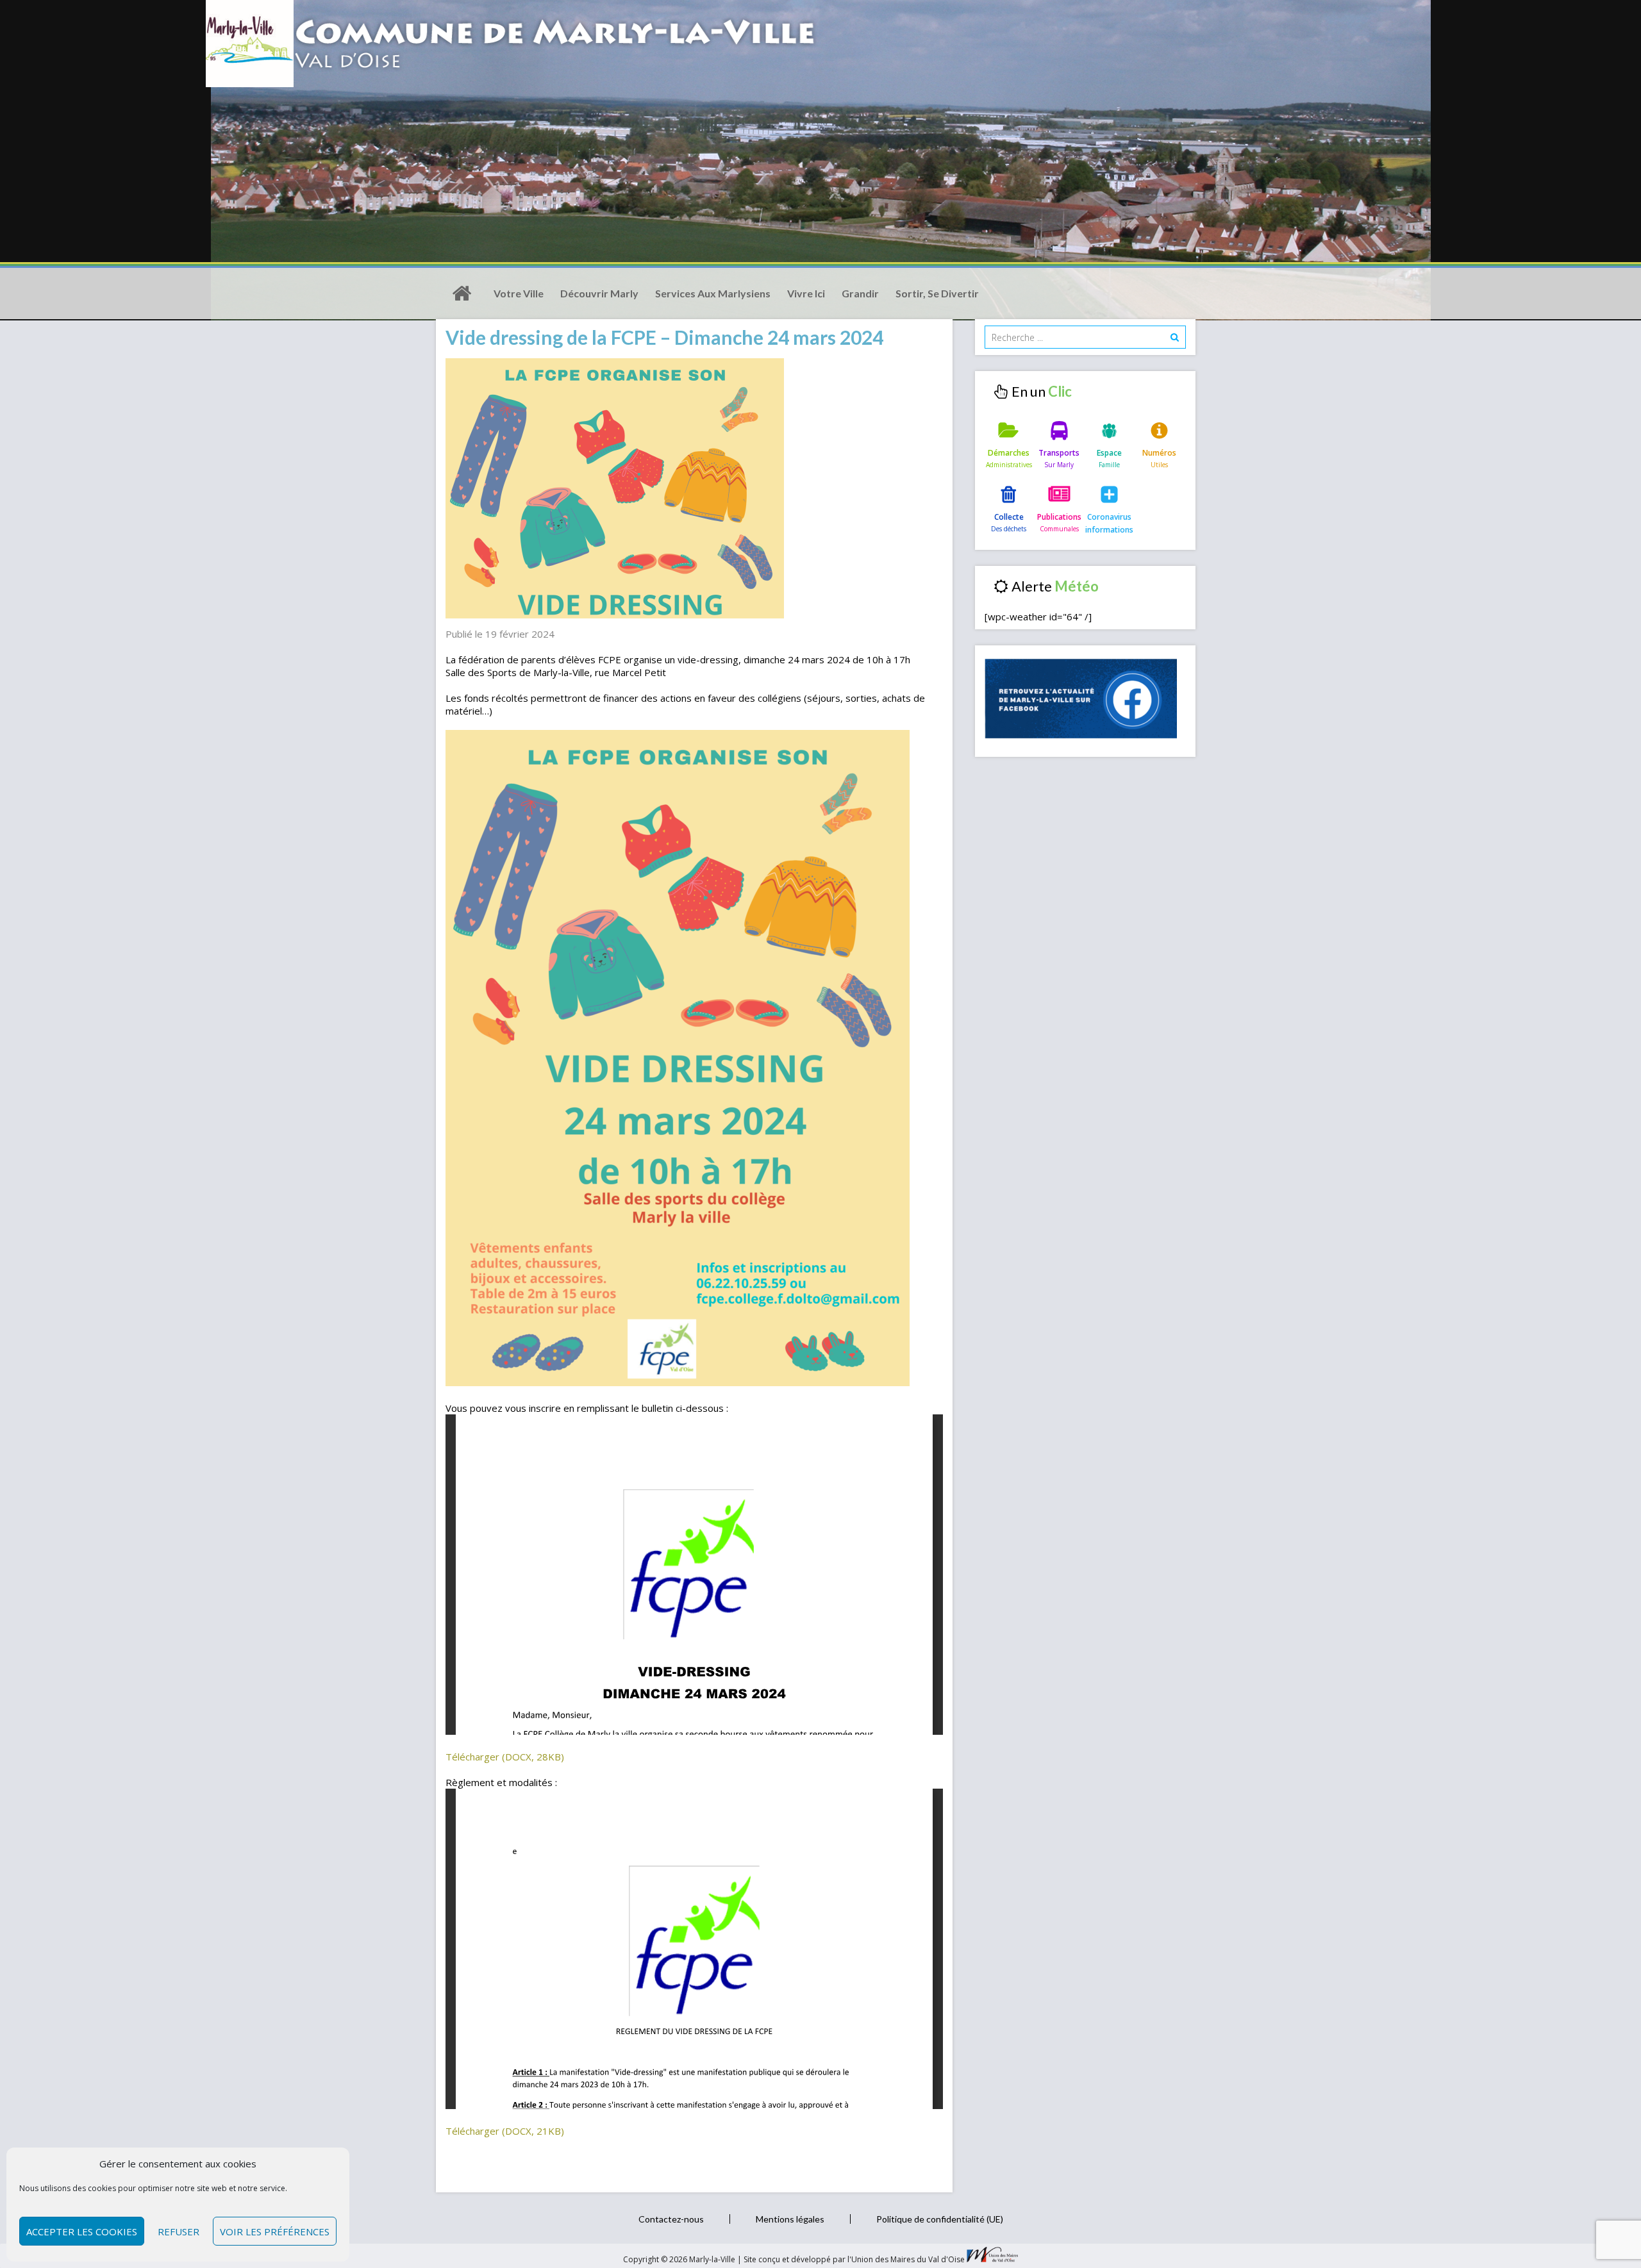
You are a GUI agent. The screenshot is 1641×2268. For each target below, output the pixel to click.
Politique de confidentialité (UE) (940, 2219)
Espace (1109, 453)
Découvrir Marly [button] (599, 293)
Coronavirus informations (1109, 523)
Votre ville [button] (519, 293)
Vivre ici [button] (806, 293)
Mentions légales (790, 2219)
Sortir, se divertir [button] (937, 293)
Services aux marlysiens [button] (713, 293)
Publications (1059, 517)
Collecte (1009, 517)
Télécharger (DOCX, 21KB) (505, 2131)
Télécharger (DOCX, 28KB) (505, 1757)
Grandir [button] (860, 293)
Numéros (1159, 453)
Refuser (179, 2231)
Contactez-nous (671, 2219)
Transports (1059, 453)
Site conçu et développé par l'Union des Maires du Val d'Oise (854, 2259)
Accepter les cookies (82, 2231)
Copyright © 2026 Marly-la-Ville (680, 2259)
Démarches (1009, 453)
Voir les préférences (275, 2231)
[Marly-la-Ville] (462, 294)
